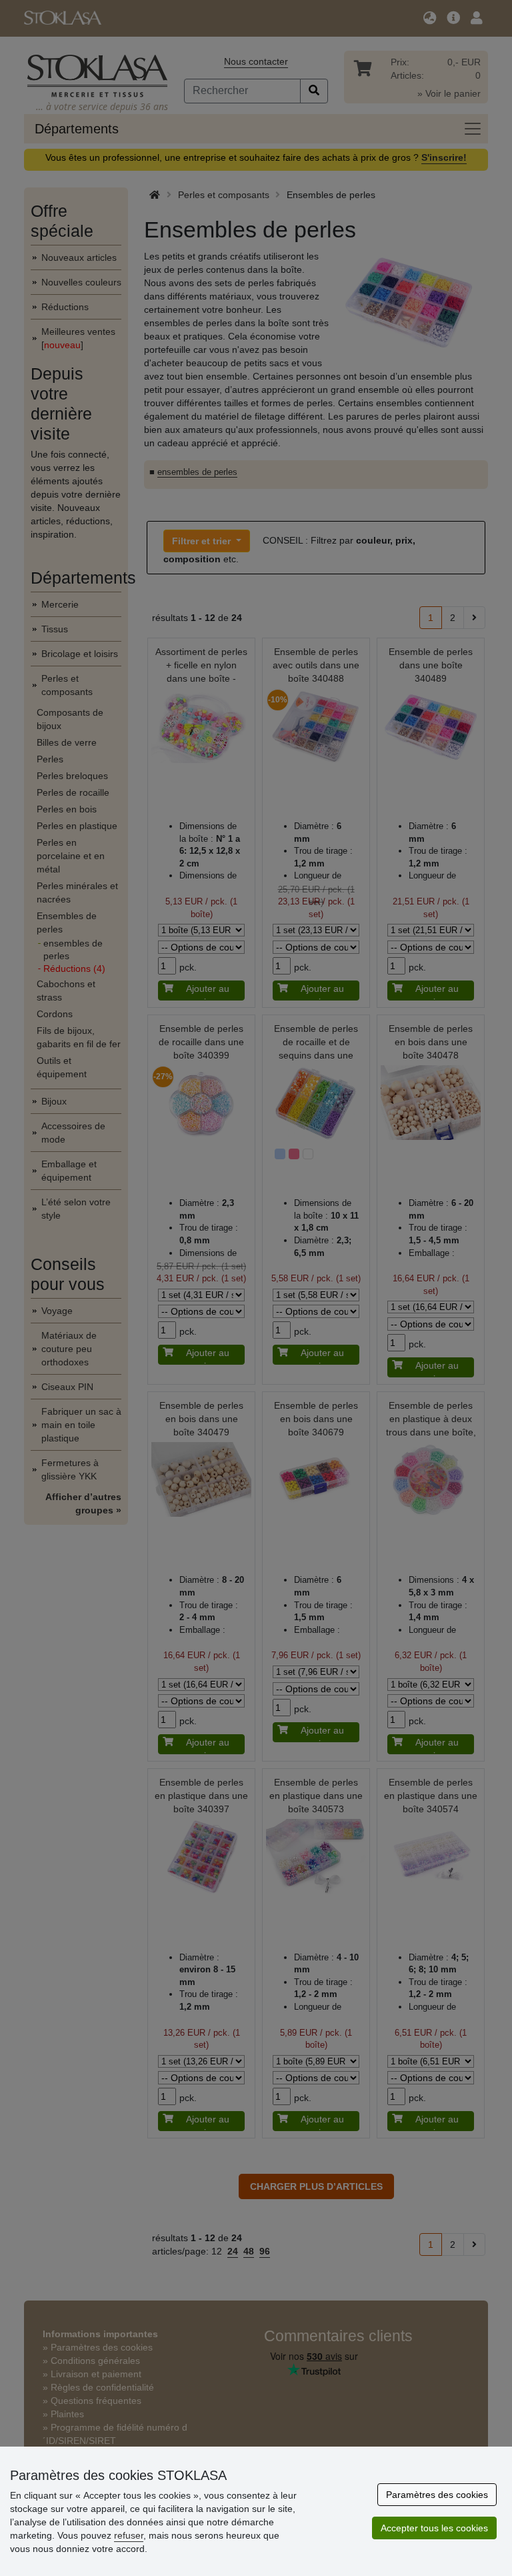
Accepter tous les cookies (434, 2528)
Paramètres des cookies (437, 2495)
